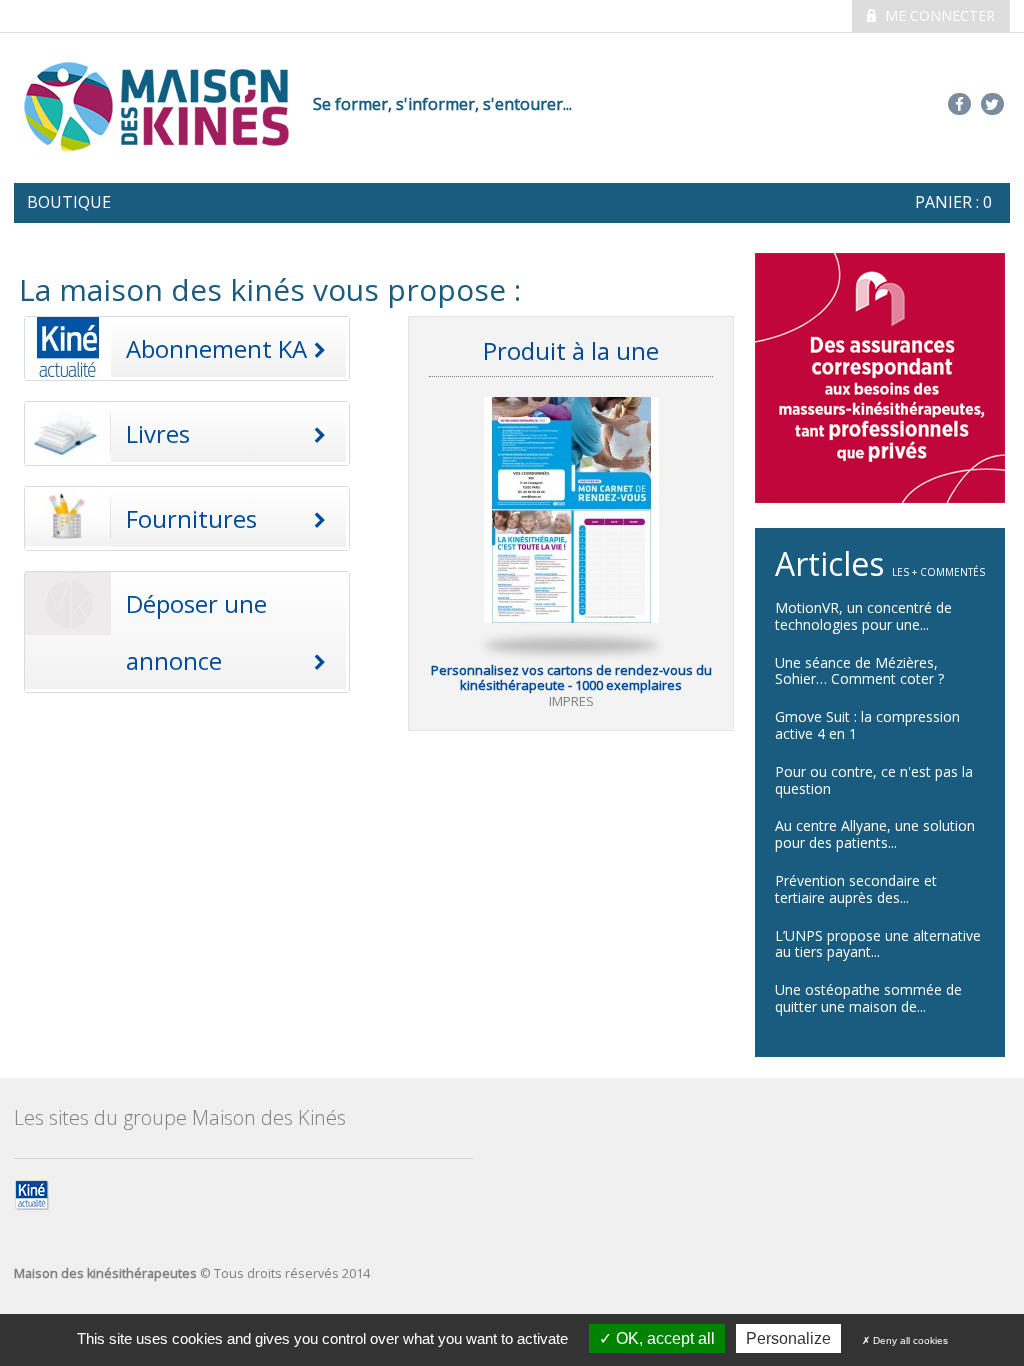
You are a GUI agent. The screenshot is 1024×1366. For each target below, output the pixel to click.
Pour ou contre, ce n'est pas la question (874, 780)
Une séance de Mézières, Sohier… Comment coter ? (859, 671)
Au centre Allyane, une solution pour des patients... (875, 834)
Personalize (788, 1338)
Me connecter (938, 15)
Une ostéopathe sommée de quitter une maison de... (868, 998)
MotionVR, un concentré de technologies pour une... (863, 616)
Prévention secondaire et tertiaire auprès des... (856, 889)
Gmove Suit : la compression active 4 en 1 (867, 725)
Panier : (953, 202)
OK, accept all (663, 1338)
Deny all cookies (909, 1340)
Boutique (69, 202)
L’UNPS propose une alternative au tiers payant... (878, 944)
